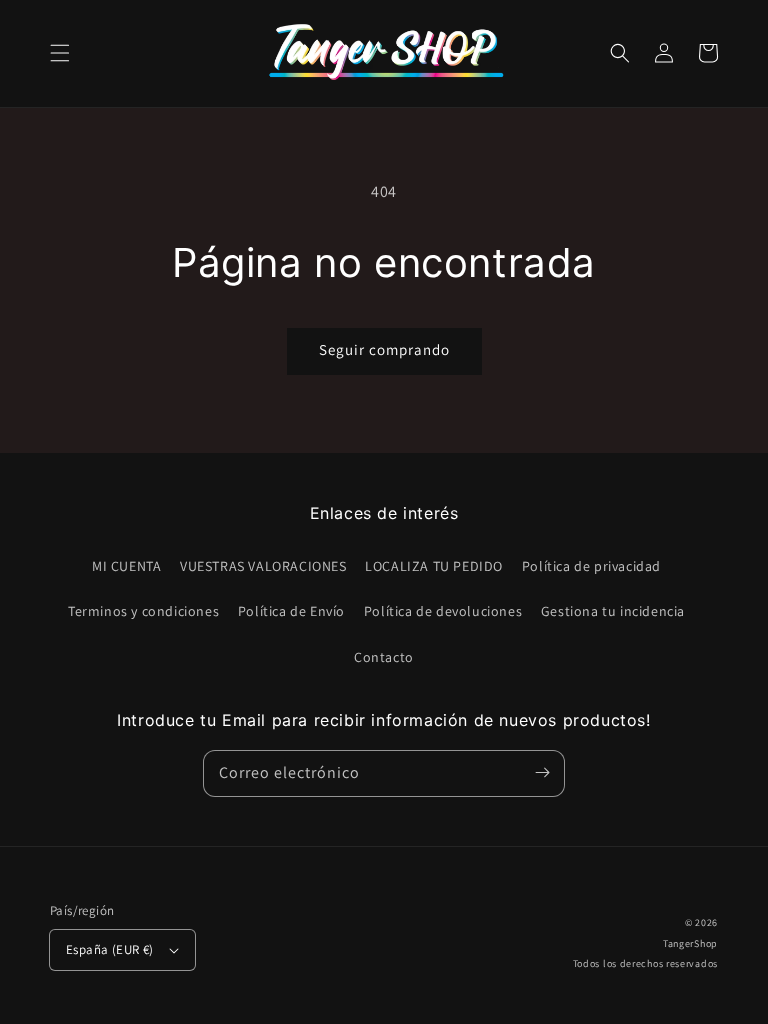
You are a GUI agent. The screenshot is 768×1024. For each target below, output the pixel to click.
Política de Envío (291, 611)
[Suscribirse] (542, 773)
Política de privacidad (591, 566)
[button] (60, 53)
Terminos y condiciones (143, 611)
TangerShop (690, 943)
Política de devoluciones (443, 611)
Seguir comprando (384, 349)
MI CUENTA (126, 566)
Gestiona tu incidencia (613, 611)
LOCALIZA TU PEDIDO (434, 566)
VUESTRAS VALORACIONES (263, 566)
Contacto (384, 657)
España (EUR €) (110, 949)
